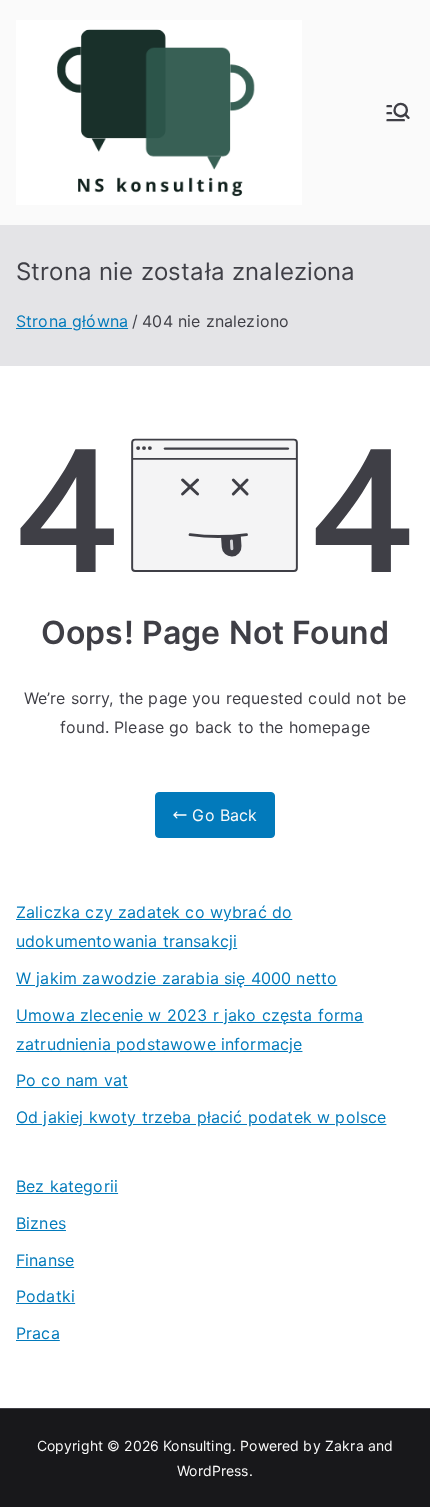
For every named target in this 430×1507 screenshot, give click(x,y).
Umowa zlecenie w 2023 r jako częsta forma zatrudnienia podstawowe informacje (190, 1029)
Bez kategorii (67, 1186)
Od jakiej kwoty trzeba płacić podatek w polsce (201, 1117)
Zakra (344, 1445)
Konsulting (197, 1445)
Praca (38, 1333)
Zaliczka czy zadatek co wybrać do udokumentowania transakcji (154, 926)
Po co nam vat (72, 1080)
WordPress (212, 1470)
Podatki (45, 1296)
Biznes (41, 1223)
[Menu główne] (398, 112)
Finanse (45, 1260)
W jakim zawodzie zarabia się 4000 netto (176, 978)
